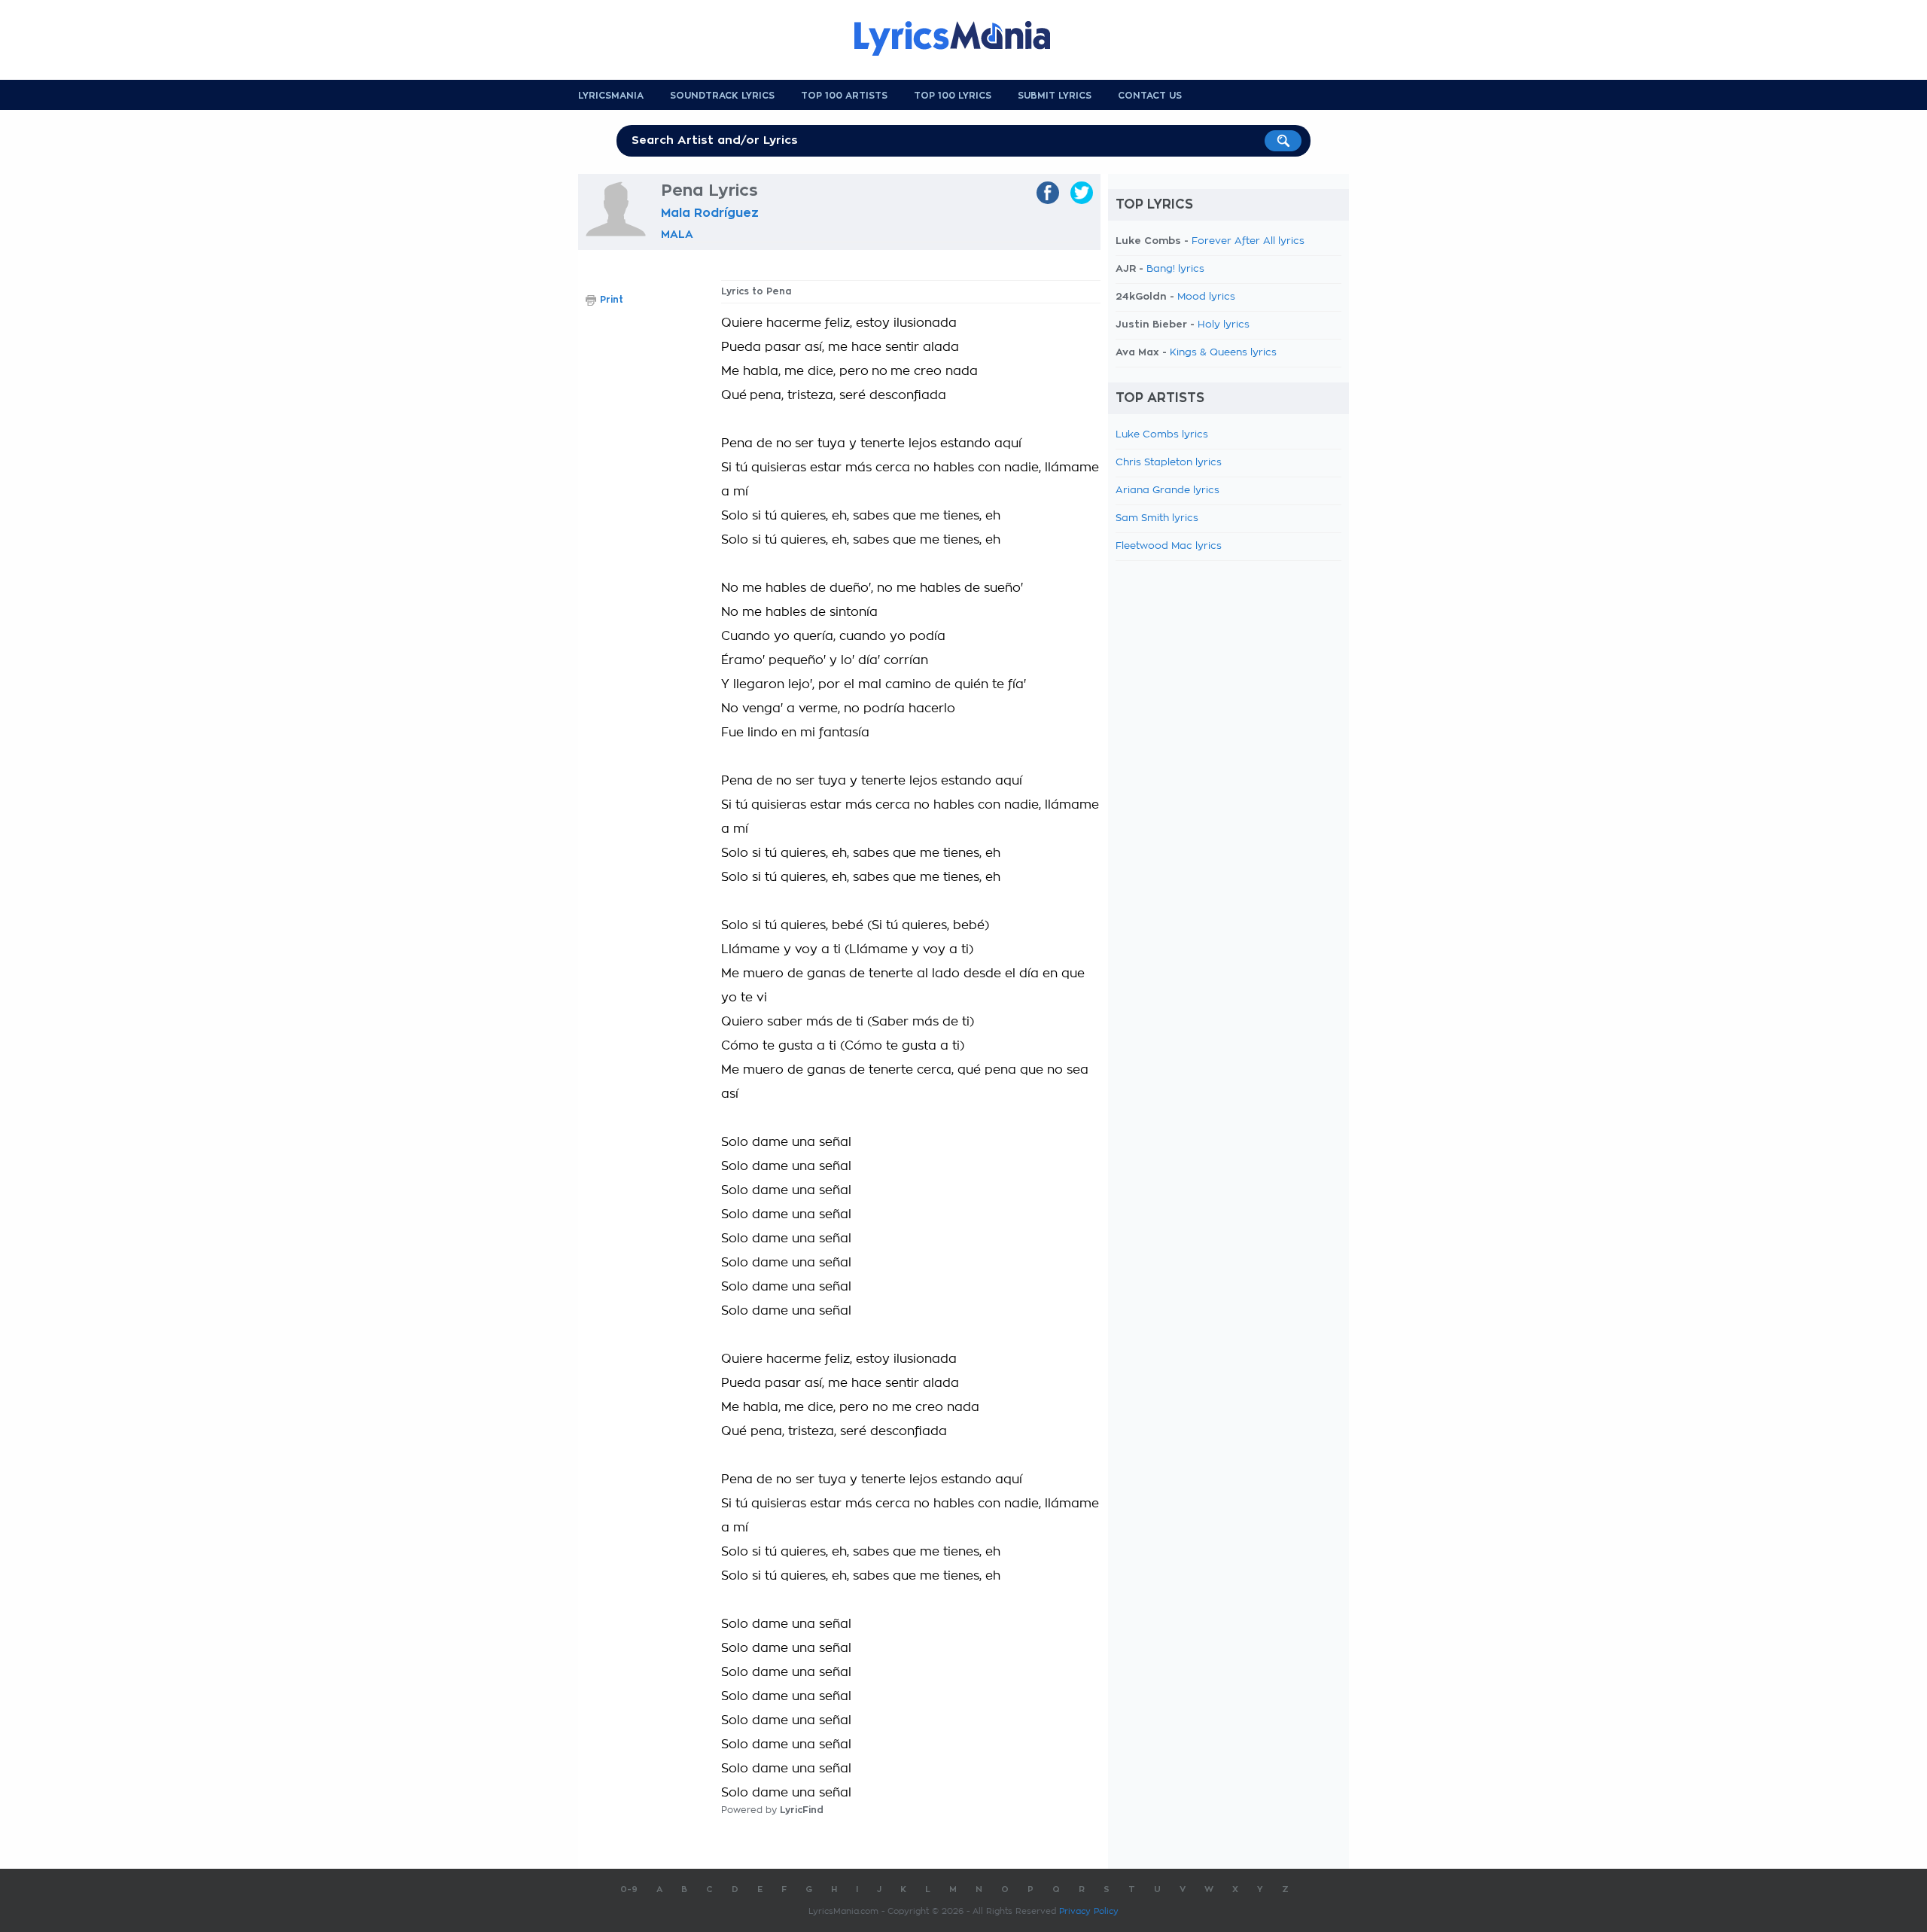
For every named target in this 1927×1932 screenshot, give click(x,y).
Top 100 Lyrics (953, 96)
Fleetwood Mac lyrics (1169, 546)
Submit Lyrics (1055, 96)
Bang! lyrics (1175, 269)
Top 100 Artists (844, 96)
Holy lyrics (1224, 325)
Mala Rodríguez (710, 213)
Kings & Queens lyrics (1223, 353)
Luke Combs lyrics (1162, 435)
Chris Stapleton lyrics (1169, 463)
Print (612, 300)
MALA (677, 234)
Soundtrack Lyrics (722, 96)
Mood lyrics (1206, 297)
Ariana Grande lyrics (1167, 491)
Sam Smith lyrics (1157, 518)
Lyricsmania (611, 96)
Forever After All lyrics (1248, 241)
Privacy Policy (1089, 1911)
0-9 (629, 1889)
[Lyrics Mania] (963, 38)
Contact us (1150, 96)
